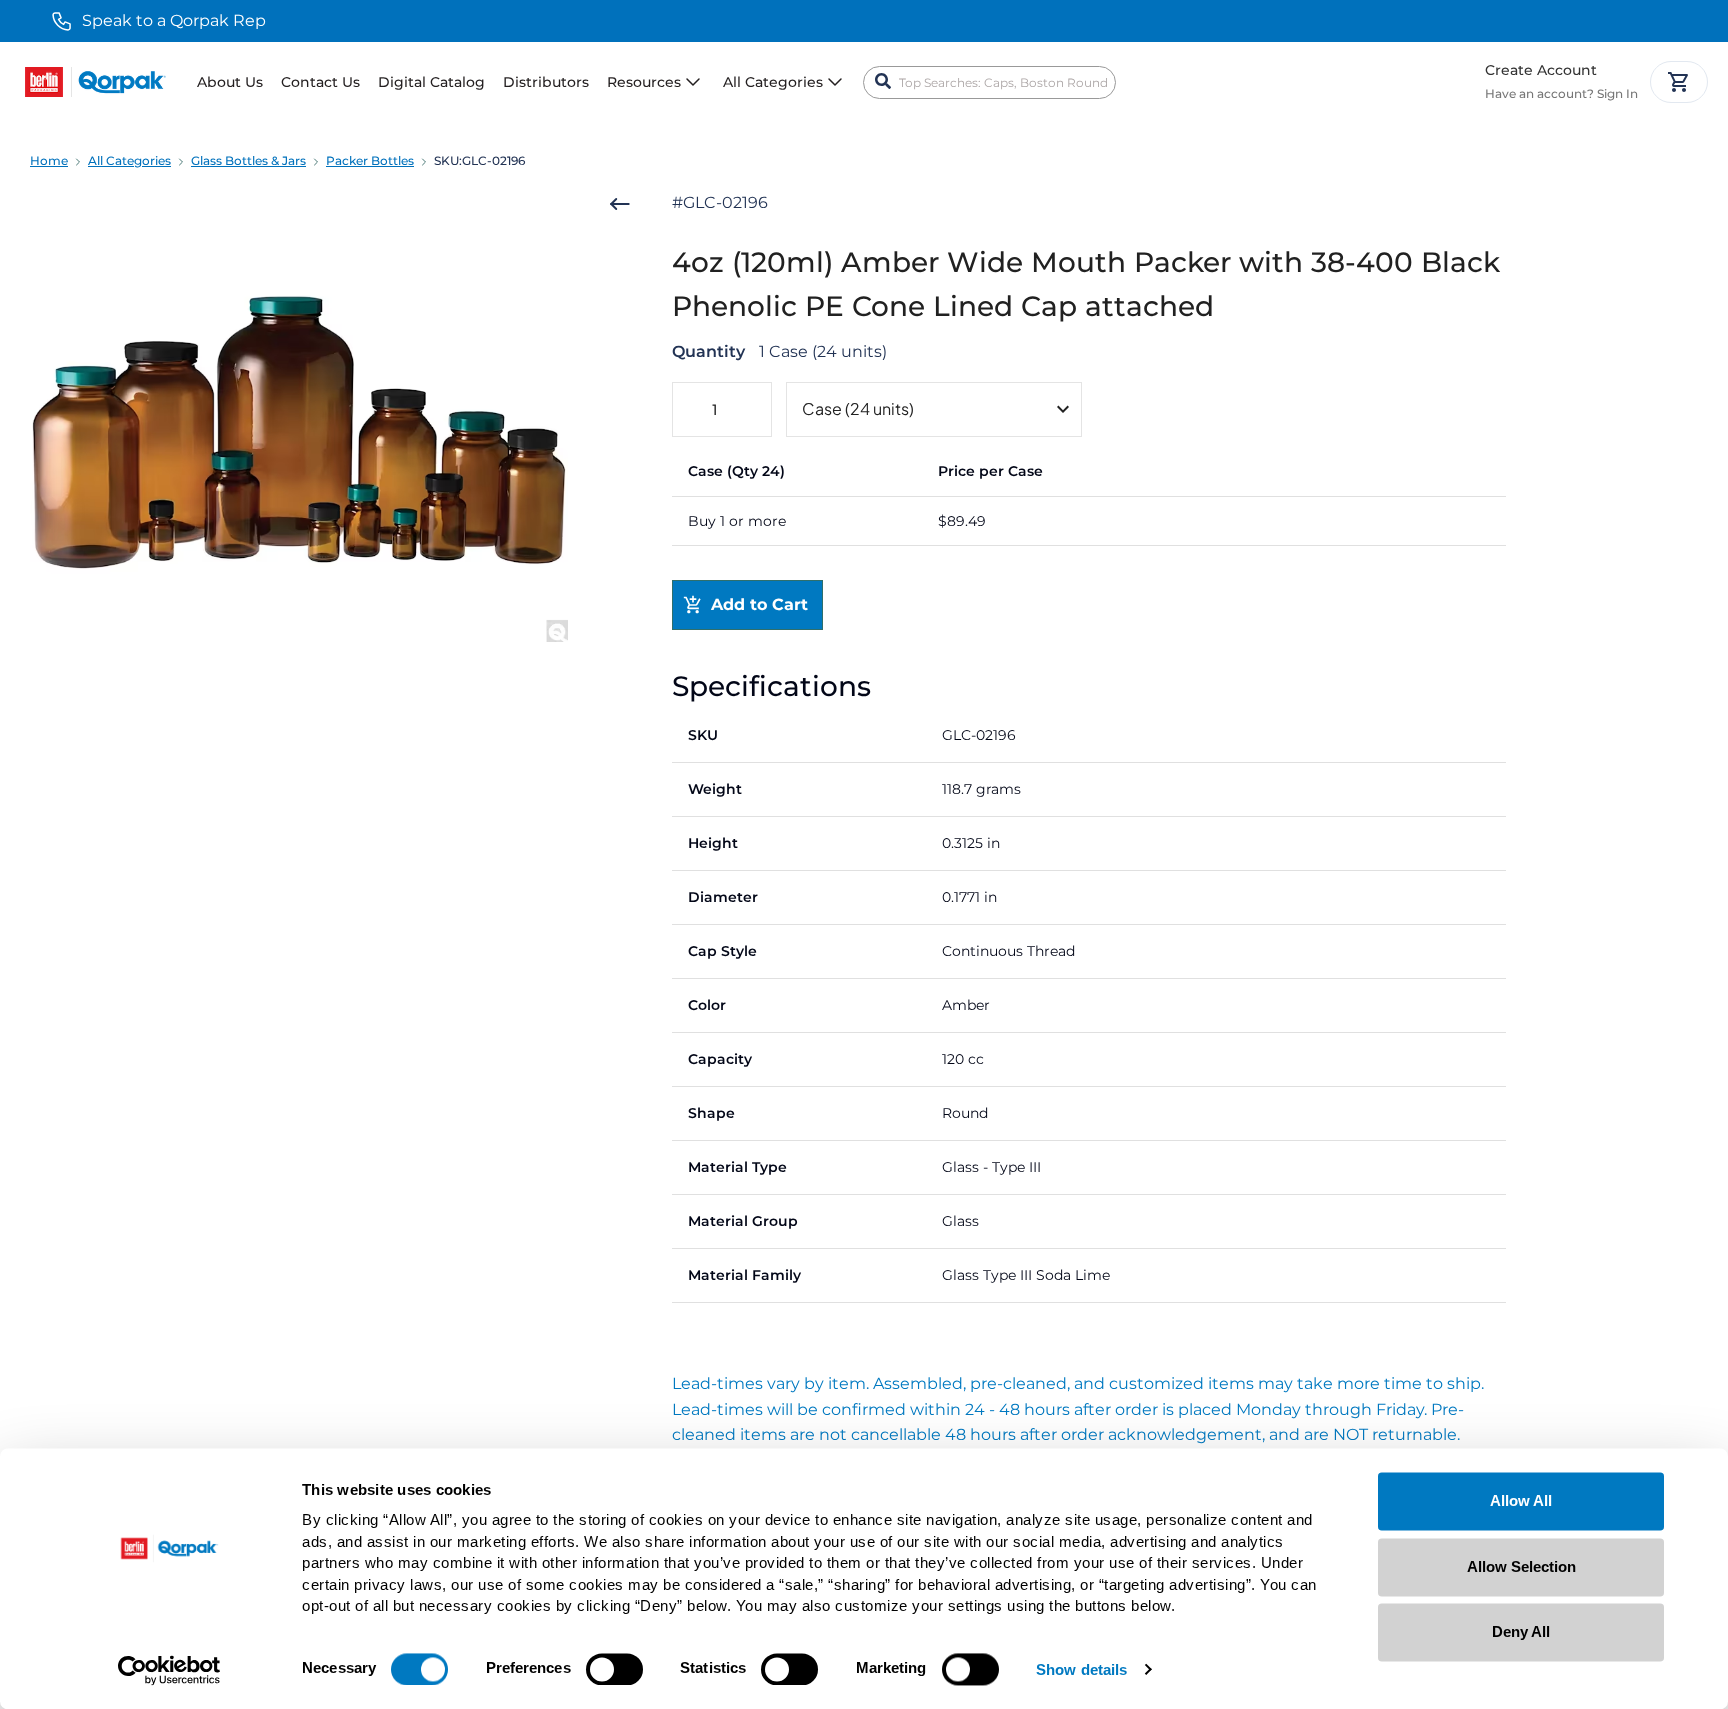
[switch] (614, 1669)
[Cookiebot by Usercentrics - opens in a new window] (169, 1670)
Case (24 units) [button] (858, 408)
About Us (230, 82)
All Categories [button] (773, 82)
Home (49, 160)
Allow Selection (1521, 1566)
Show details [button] (1081, 1670)
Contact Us (320, 82)
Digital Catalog (431, 82)
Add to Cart (759, 604)
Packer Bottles (370, 160)
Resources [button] (644, 82)
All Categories (129, 160)
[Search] (883, 82)
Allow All (1521, 1500)
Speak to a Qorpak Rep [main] (174, 20)
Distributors (546, 82)
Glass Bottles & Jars (248, 160)
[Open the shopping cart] (1679, 82)
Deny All (1521, 1631)
